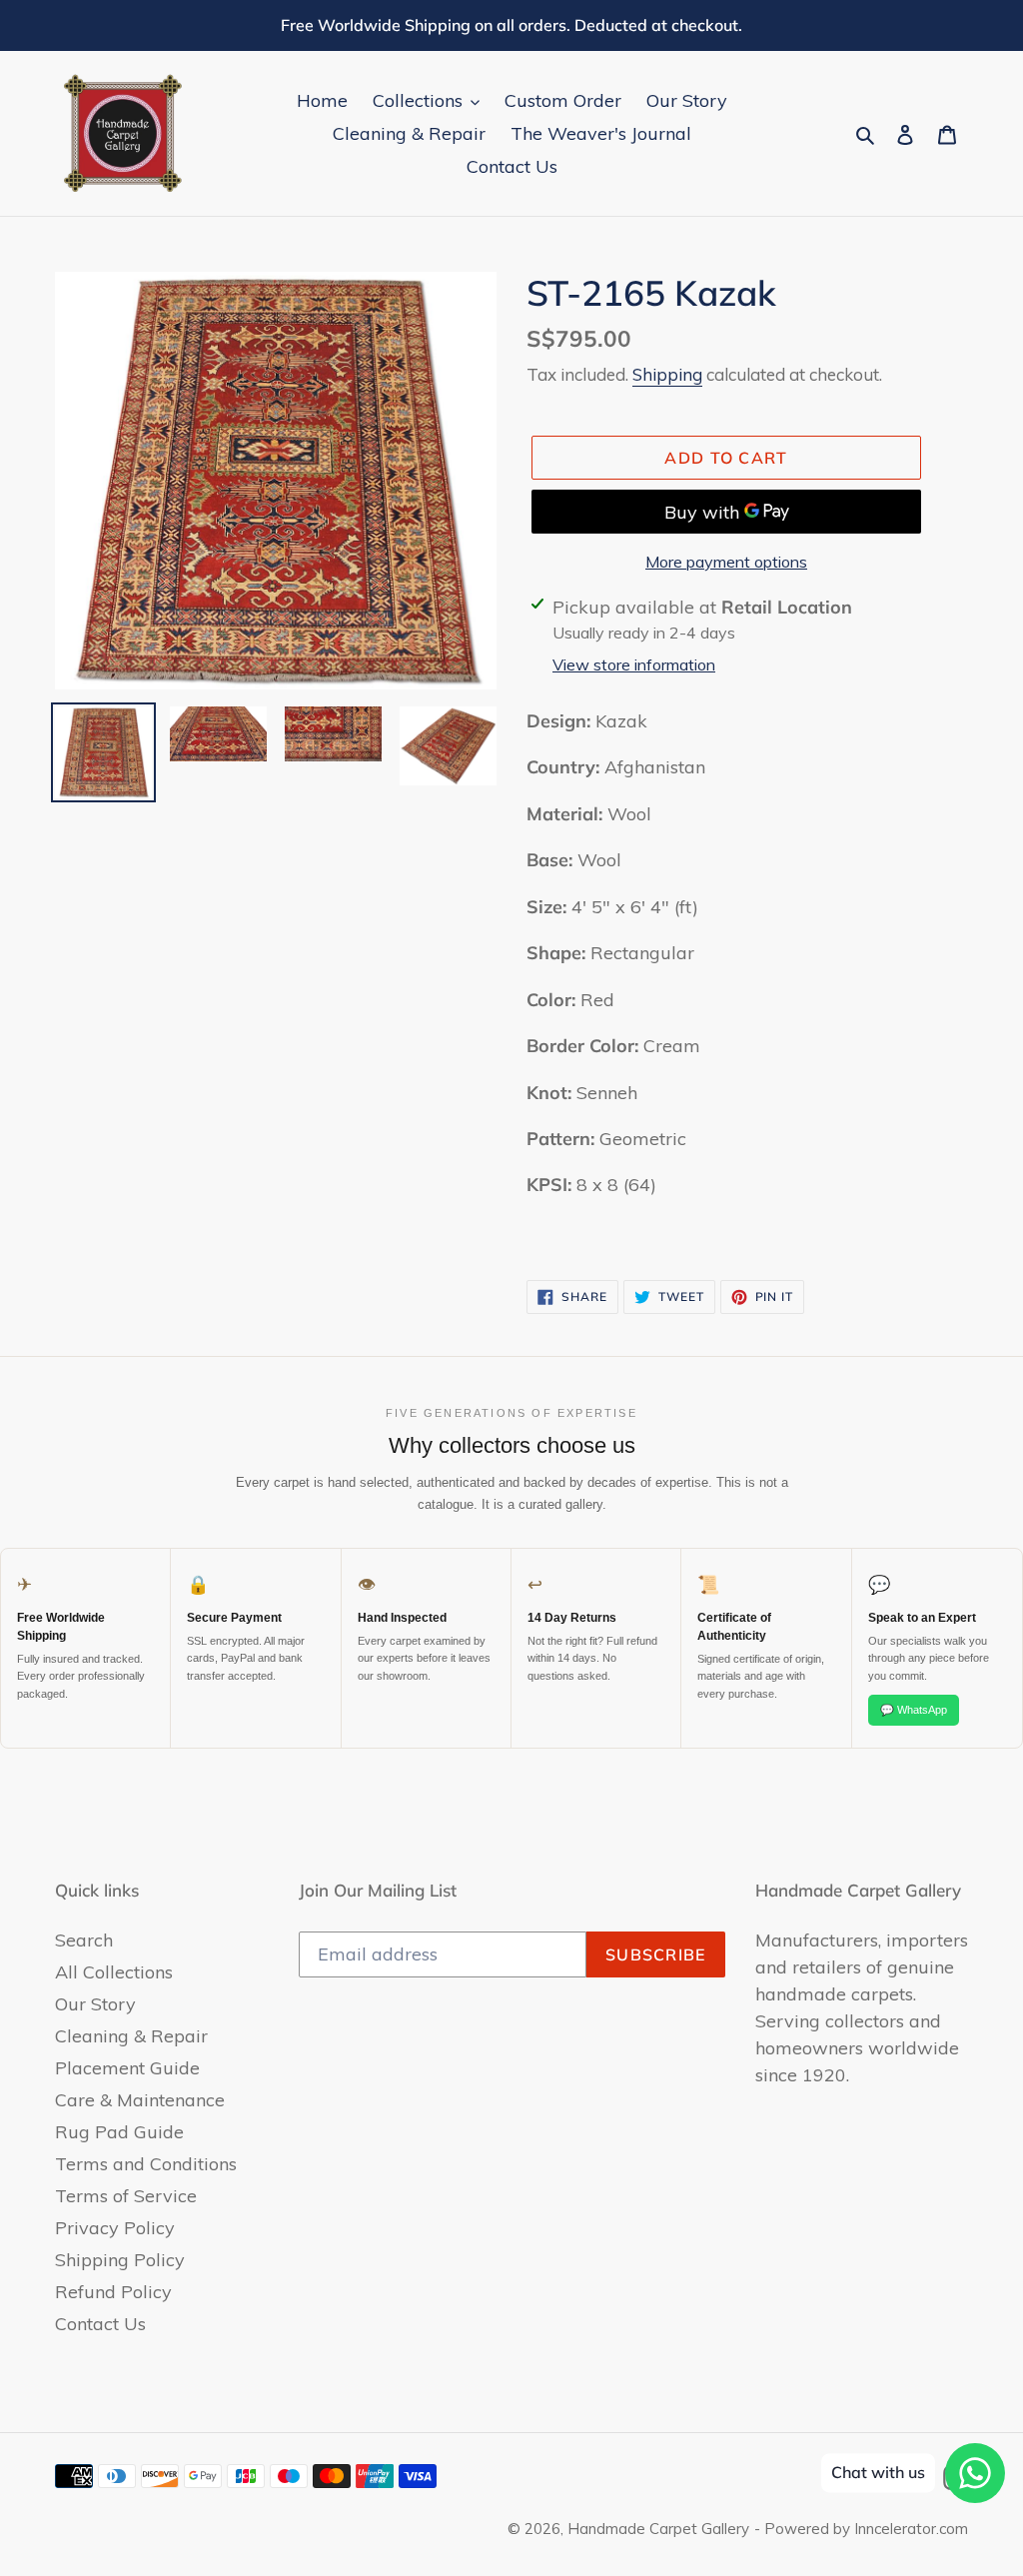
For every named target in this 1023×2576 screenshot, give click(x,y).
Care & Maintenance (140, 2100)
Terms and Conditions (146, 2164)
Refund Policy (113, 2292)
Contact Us (100, 2324)
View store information (634, 664)
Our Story (95, 2004)
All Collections (114, 1972)
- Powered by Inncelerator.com (861, 2529)
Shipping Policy (120, 2260)
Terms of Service (126, 2196)
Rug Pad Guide (119, 2132)
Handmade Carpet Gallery (658, 2529)
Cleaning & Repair (131, 2036)
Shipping (667, 374)
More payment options (726, 562)
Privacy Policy (115, 2228)
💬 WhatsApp (914, 1710)
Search (84, 1940)
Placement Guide (127, 2068)
